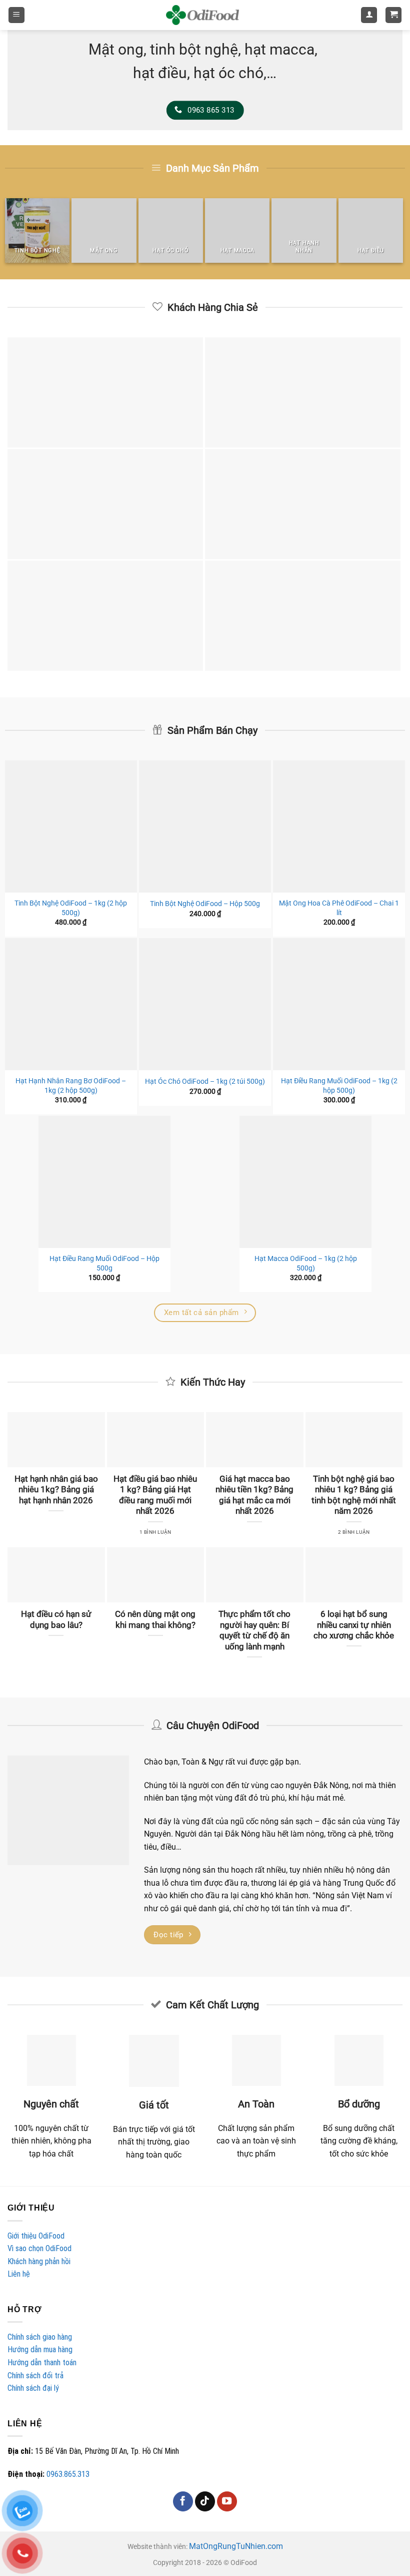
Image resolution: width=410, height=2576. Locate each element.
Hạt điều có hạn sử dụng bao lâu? (56, 1620)
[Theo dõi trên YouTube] (227, 2501)
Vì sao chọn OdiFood (39, 2248)
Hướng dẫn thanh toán (42, 2363)
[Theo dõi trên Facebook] (183, 2501)
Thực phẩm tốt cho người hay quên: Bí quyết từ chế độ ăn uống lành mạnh (254, 1630)
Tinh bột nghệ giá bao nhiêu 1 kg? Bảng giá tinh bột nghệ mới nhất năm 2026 (354, 1495)
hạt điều (160, 73)
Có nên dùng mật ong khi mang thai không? (155, 1620)
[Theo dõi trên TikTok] (205, 2501)
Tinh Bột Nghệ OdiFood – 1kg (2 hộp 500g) (71, 908)
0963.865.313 (68, 2474)
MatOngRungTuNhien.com (236, 2546)
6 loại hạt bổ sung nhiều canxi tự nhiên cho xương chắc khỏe (354, 1625)
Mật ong (116, 50)
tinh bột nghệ (194, 50)
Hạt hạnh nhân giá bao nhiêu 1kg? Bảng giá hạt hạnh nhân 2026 (56, 1490)
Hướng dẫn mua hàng (40, 2349)
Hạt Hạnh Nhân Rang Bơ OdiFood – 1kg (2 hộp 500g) (71, 1086)
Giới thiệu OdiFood (36, 2236)
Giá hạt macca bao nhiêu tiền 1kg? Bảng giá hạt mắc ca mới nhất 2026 (254, 1495)
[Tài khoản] (369, 15)
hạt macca (279, 50)
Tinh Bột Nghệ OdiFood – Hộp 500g (205, 904)
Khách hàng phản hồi (39, 2261)
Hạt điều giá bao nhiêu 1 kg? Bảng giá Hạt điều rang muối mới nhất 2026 (155, 1495)
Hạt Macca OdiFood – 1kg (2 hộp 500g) (306, 1263)
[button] (16, 15)
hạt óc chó (228, 73)
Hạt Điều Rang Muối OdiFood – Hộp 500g (104, 1263)
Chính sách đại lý (33, 2388)
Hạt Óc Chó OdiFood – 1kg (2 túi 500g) (205, 1082)
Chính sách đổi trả (35, 2376)
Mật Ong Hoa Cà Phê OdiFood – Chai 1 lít (339, 908)
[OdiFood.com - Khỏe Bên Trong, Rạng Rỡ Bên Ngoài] (202, 15)
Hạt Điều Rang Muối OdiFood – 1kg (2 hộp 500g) (339, 1086)
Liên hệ (19, 2274)
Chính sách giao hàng (40, 2337)
